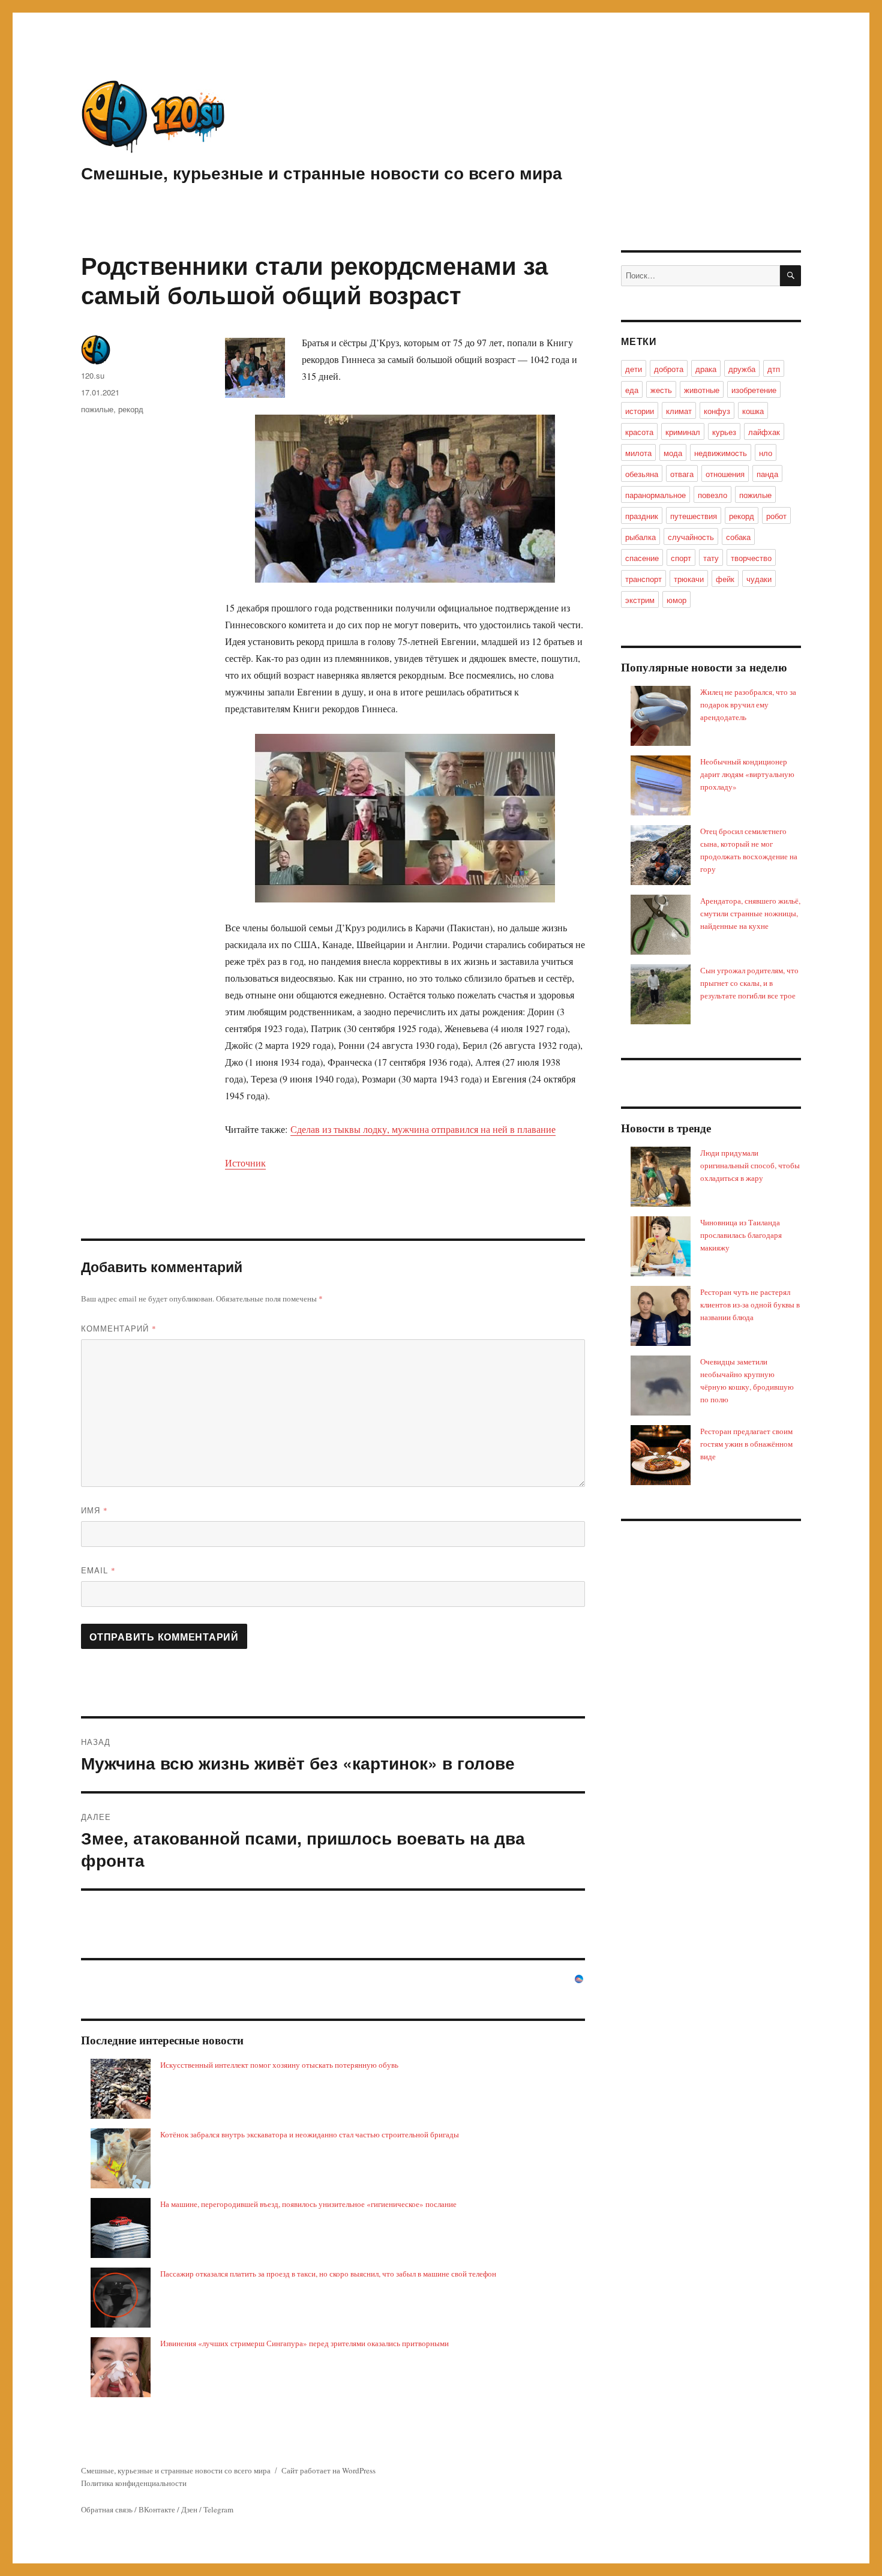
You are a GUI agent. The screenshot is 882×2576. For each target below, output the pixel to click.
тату (711, 558)
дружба (742, 369)
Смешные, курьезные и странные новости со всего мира (322, 173)
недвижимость (721, 453)
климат (679, 411)
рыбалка (640, 537)
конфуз (717, 411)
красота (639, 432)
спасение (642, 558)
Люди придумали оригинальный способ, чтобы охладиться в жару (750, 1165)
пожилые (97, 409)
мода (673, 453)
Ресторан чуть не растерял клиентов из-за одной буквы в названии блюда (750, 1305)
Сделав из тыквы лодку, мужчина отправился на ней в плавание (423, 1129)
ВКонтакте (157, 2509)
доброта (669, 369)
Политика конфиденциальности (134, 2483)
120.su (93, 375)
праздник (642, 516)
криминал (683, 432)
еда (632, 390)
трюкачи (689, 579)
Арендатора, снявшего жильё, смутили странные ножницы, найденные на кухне (750, 913)
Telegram (218, 2509)
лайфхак (764, 432)
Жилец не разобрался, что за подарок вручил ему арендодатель (748, 704)
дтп (774, 369)
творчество (751, 558)
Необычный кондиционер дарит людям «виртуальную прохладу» (747, 774)
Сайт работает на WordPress (328, 2470)
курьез (724, 432)
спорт (681, 558)
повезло (712, 495)
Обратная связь (107, 2509)
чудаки (759, 579)
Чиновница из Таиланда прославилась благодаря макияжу (741, 1235)
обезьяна (642, 474)
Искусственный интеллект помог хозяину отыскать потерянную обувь (279, 2065)
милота (638, 453)
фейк (725, 579)
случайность (691, 537)
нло (766, 453)
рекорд (131, 409)
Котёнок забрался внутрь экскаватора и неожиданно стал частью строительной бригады (310, 2134)
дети (634, 369)
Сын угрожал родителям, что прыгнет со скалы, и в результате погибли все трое (749, 983)
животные (702, 390)
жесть (661, 390)
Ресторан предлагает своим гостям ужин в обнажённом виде (746, 1444)
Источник (245, 1163)
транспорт (643, 579)
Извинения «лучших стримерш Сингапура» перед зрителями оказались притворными (304, 2343)
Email (98, 1570)
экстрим (640, 600)
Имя (94, 1510)
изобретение (754, 390)
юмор (676, 600)
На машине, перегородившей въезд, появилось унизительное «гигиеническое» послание (308, 2204)
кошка (753, 411)
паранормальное (655, 495)
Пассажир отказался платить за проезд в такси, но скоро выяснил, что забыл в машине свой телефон (328, 2274)
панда (767, 474)
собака (738, 537)
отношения (725, 474)
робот (776, 516)
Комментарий (119, 1328)
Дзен (189, 2509)
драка (706, 369)
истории (640, 411)
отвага (682, 474)
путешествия (694, 516)
